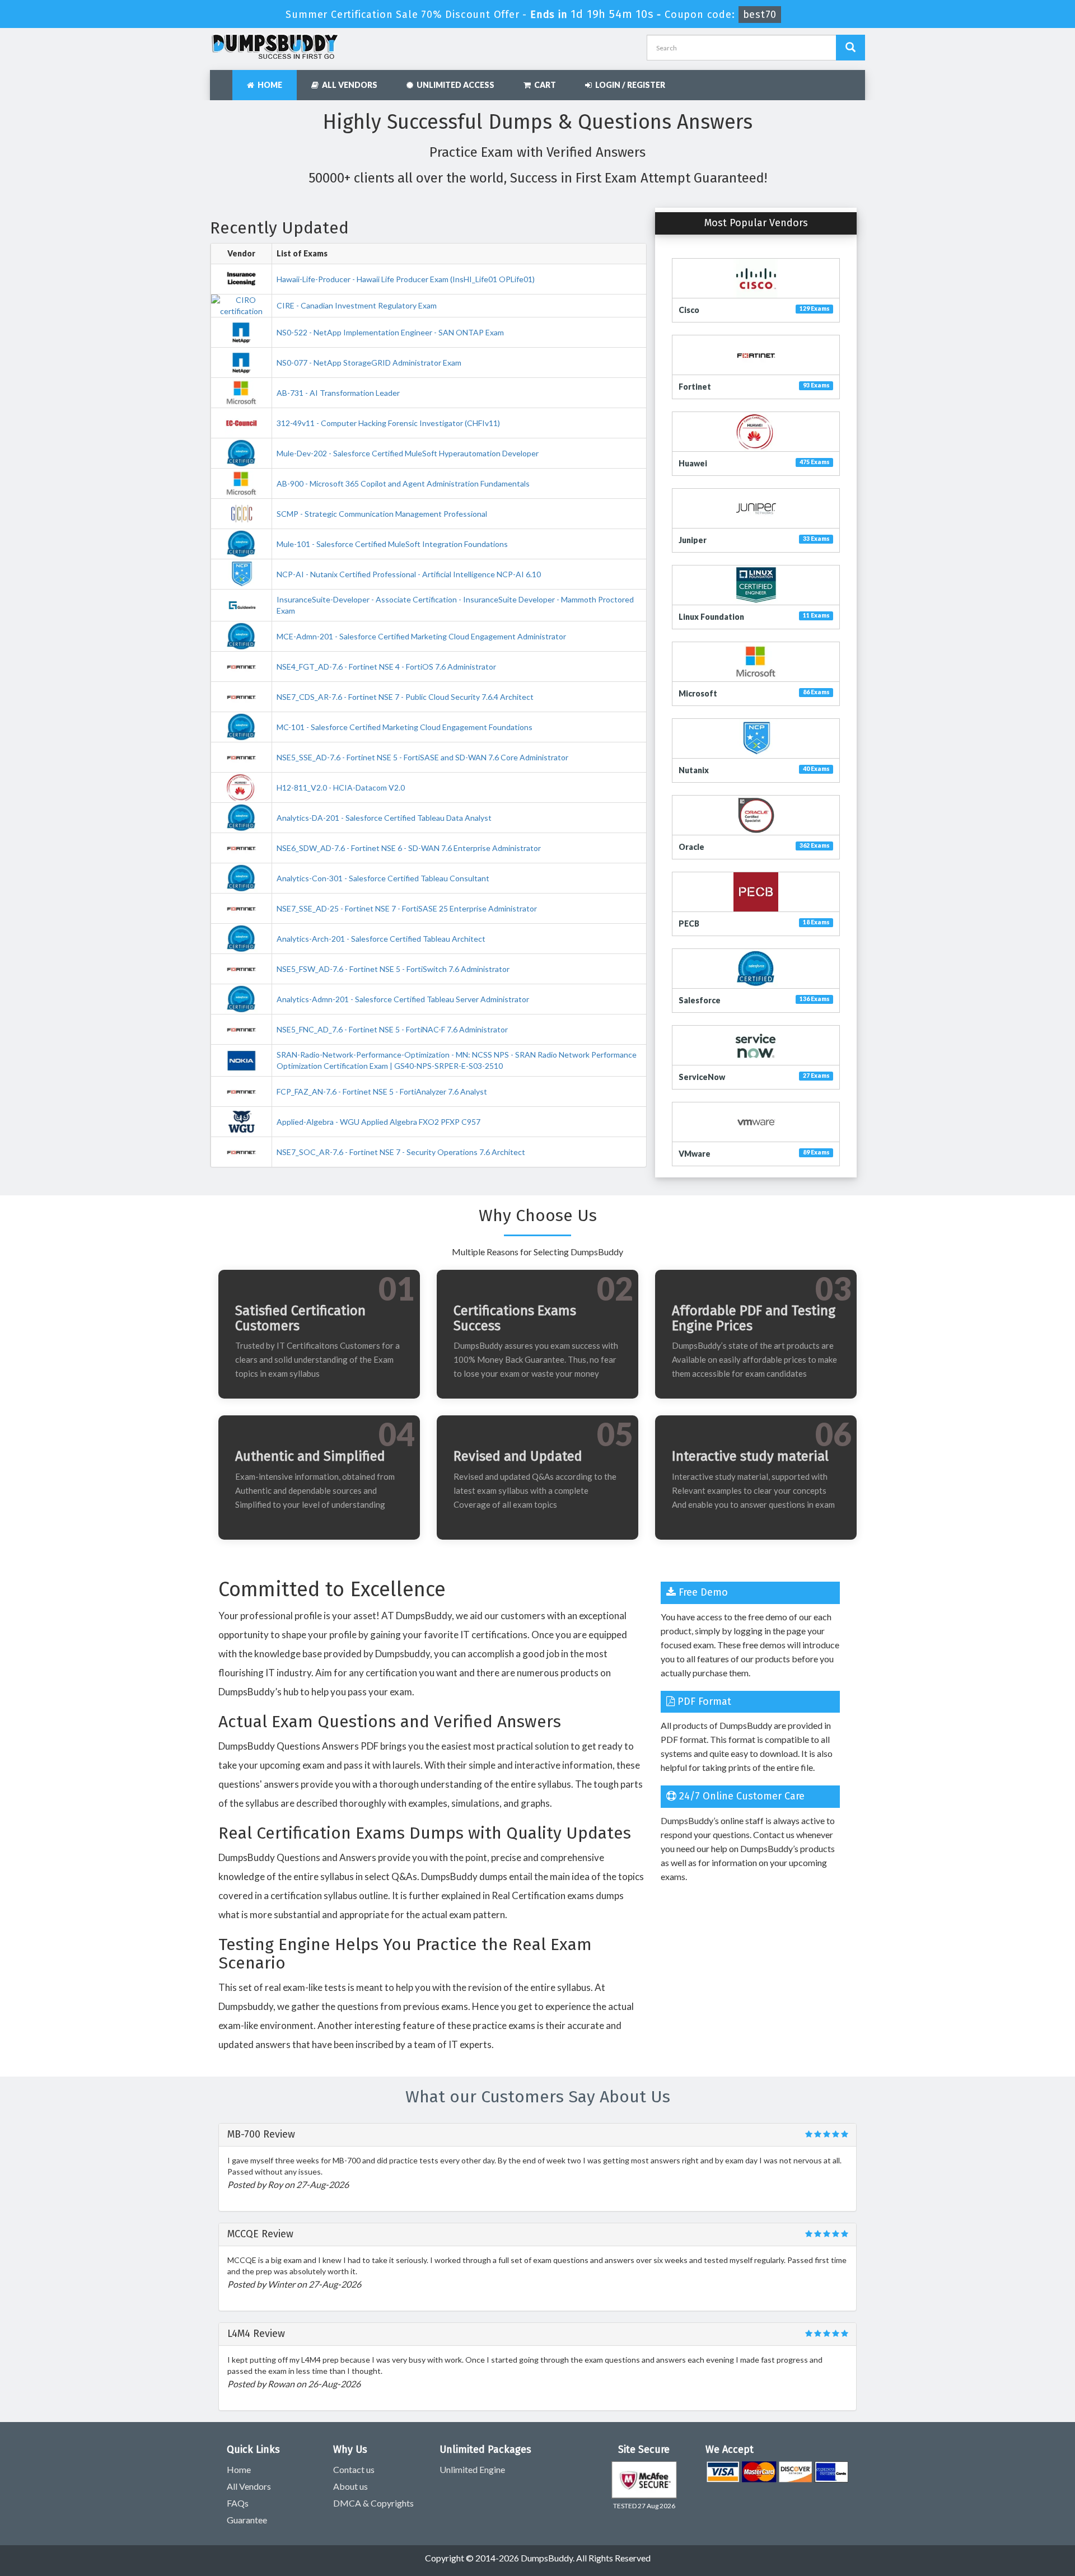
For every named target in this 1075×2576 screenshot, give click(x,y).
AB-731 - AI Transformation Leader (338, 393)
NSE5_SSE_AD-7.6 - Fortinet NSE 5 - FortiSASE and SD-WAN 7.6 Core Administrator (422, 757)
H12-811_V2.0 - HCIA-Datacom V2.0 (341, 787)
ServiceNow (702, 1077)
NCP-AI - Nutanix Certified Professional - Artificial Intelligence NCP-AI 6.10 (409, 574)
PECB (689, 924)
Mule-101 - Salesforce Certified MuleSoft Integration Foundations (392, 544)
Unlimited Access (454, 85)
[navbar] (224, 80)
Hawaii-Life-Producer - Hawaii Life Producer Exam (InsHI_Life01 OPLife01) (406, 279)
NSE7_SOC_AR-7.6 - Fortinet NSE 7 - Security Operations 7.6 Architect (401, 1152)
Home (268, 85)
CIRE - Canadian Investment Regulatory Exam (357, 305)
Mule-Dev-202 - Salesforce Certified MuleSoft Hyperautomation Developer (408, 453)
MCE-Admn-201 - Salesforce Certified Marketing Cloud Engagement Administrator (421, 636)
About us (350, 2486)
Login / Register (628, 85)
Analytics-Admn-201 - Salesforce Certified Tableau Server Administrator (403, 999)
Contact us (354, 2469)
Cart (543, 85)
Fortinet (695, 387)
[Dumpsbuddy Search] (850, 48)
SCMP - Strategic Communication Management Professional (382, 514)
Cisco (689, 310)
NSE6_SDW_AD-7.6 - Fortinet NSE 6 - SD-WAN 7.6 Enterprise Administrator (409, 848)
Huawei (693, 463)
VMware (695, 1154)
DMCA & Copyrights (373, 2503)
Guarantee (247, 2520)
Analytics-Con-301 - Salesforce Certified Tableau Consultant (383, 878)
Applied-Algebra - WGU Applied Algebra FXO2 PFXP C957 (378, 1122)
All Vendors (348, 85)
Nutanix (694, 770)
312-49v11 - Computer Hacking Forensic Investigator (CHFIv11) (388, 423)
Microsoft (698, 693)
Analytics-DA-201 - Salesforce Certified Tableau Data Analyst (384, 818)
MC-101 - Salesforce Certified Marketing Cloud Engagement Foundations (405, 727)
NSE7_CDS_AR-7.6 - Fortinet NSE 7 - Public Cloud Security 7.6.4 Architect (405, 697)
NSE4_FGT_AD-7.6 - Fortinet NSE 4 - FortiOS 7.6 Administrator (386, 667)
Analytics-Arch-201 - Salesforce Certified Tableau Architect (381, 939)
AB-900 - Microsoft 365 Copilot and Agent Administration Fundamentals (403, 483)
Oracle (691, 847)
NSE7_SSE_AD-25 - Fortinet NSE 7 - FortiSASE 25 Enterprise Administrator (407, 908)
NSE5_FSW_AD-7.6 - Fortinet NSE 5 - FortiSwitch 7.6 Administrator (393, 969)
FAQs (238, 2503)
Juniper (693, 540)
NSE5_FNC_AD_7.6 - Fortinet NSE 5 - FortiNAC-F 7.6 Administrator (392, 1029)
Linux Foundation (711, 617)
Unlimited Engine (472, 2469)
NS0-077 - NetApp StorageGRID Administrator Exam (369, 363)
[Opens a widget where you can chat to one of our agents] (1033, 2556)
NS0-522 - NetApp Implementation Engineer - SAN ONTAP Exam (390, 332)
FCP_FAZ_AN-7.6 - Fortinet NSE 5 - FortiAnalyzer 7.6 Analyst (382, 1091)
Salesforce (700, 1000)
